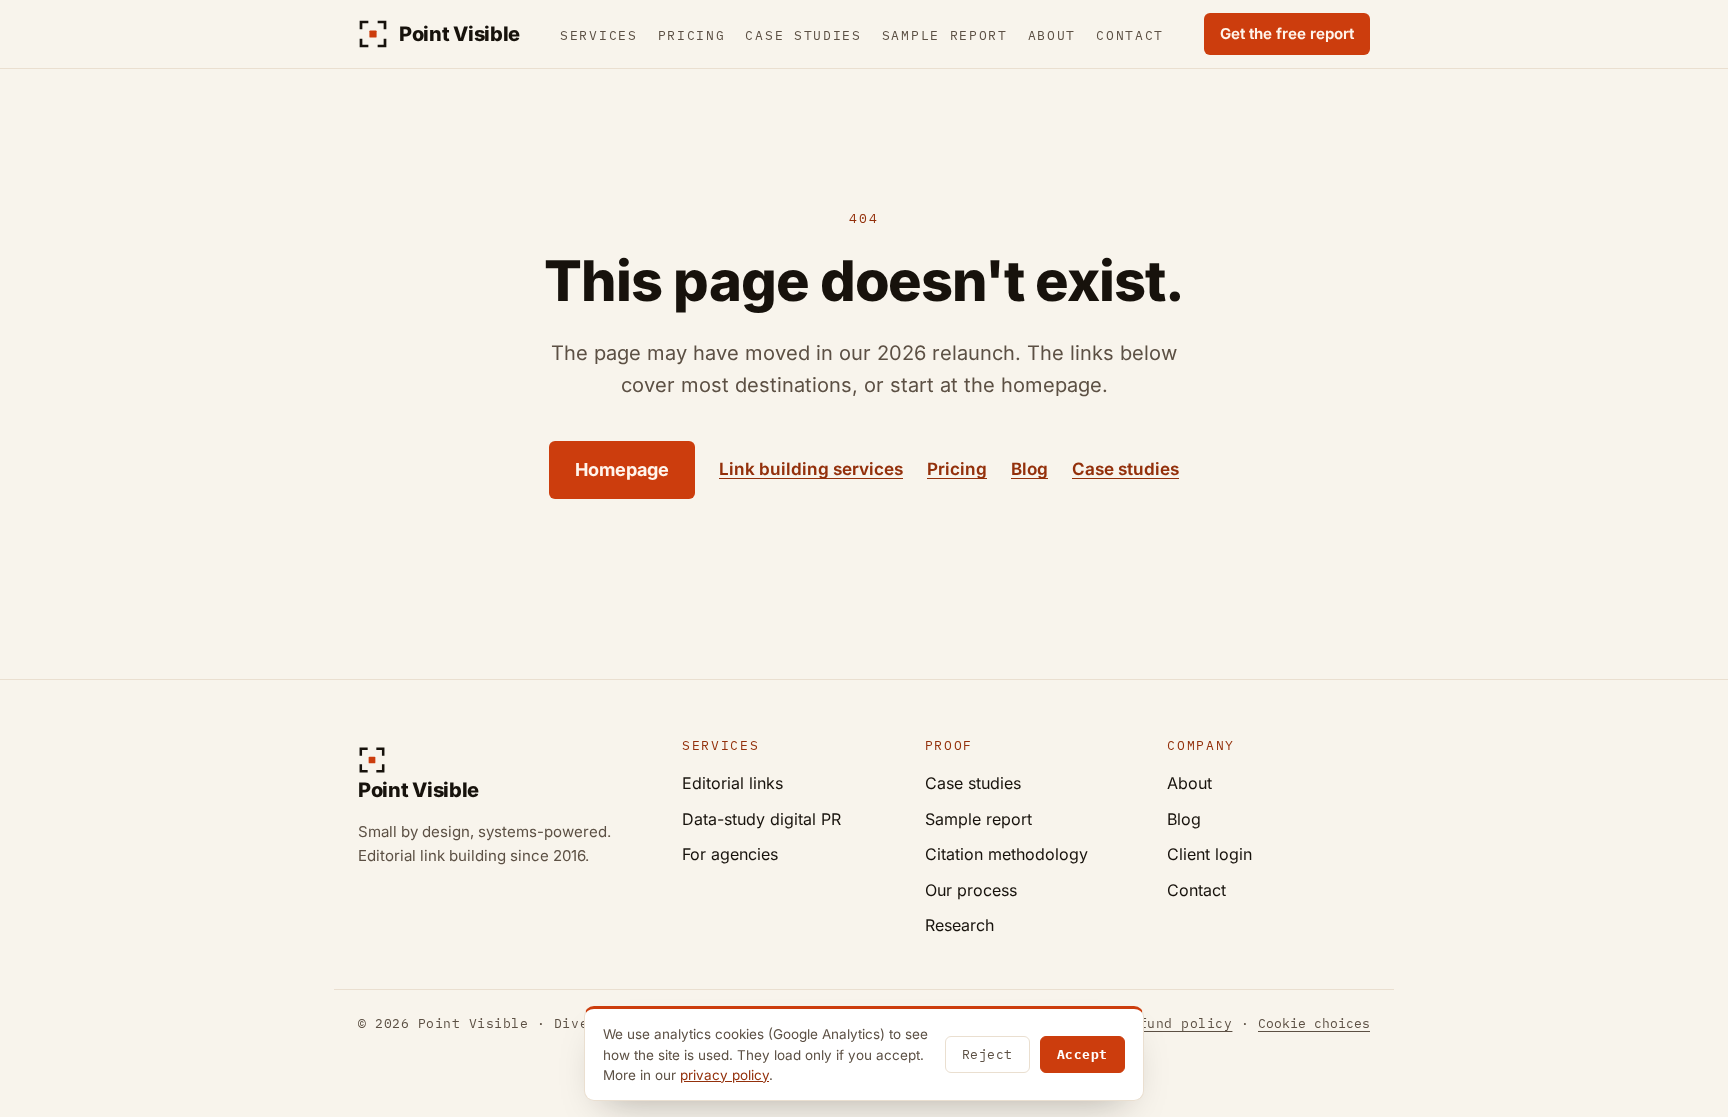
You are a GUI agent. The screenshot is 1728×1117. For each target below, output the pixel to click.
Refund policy (1177, 1023)
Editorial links (732, 783)
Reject (987, 1054)
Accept (1082, 1054)
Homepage (622, 469)
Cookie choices (1314, 1023)
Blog (1029, 469)
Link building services (811, 469)
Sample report (945, 35)
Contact (1130, 35)
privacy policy (724, 1075)
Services (599, 35)
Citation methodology (1006, 854)
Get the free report (1287, 33)
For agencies (730, 854)
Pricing (692, 35)
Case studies (803, 35)
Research (959, 925)
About (1052, 35)
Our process (971, 890)
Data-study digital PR (761, 819)
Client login (1209, 854)
